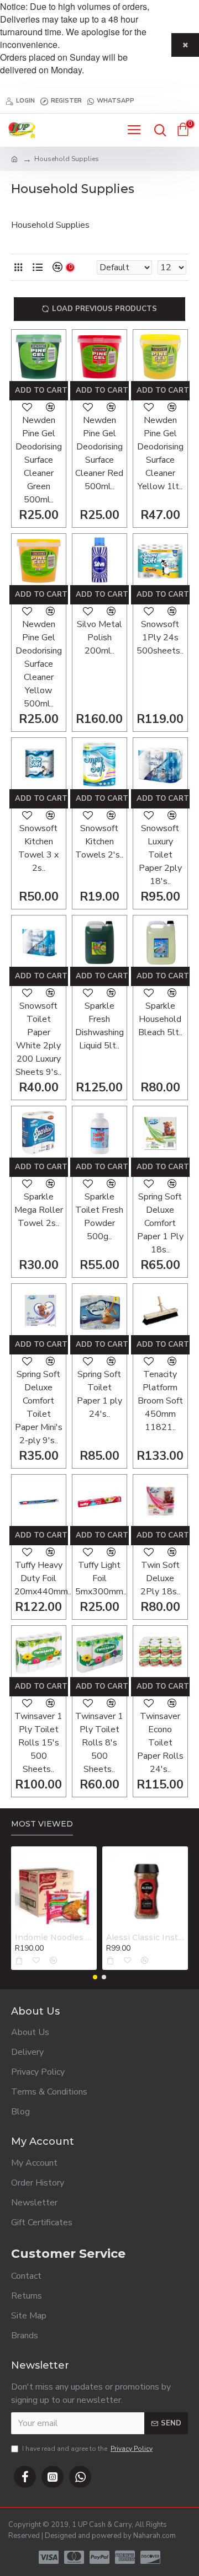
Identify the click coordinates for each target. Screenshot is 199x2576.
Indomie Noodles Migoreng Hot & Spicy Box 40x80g (54, 1937)
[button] (95, 1977)
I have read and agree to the (87, 2449)
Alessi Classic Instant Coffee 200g (145, 1937)
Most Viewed (42, 1824)
